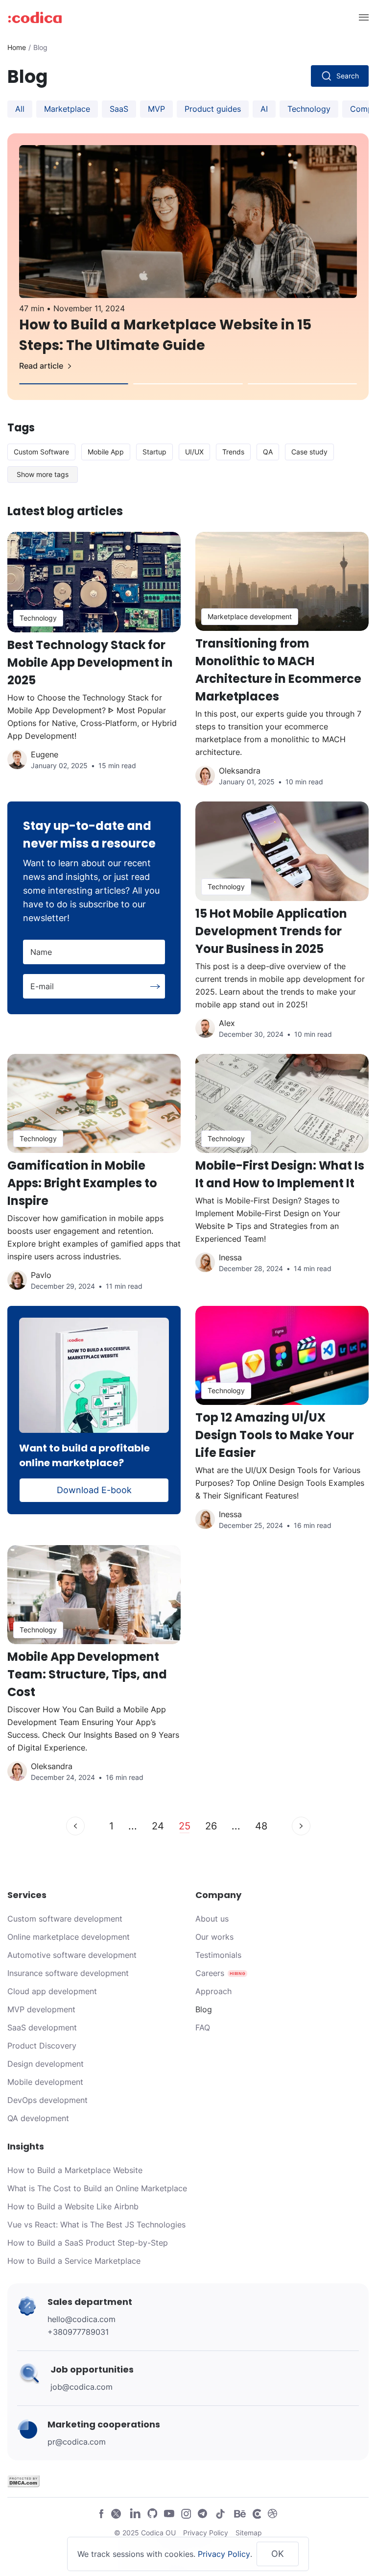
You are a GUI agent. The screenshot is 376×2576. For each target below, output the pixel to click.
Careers (210, 1973)
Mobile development (45, 2082)
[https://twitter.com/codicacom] (116, 2513)
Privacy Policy (206, 2533)
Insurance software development (68, 1973)
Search (348, 76)
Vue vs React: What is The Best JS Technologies (96, 2225)
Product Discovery (42, 2046)
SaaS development (42, 2027)
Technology (309, 109)
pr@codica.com (77, 2442)
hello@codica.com (82, 2319)
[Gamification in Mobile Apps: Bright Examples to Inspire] (94, 1180)
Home (17, 47)
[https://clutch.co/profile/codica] (257, 2513)
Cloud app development (52, 1991)
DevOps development (47, 2100)
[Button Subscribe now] (155, 987)
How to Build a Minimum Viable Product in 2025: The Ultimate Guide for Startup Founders (185, 335)
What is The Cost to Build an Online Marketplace (97, 2188)
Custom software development (65, 1919)
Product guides (213, 109)
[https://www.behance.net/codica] (240, 2513)
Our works (214, 1937)
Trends (233, 452)
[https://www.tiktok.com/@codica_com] (221, 2513)
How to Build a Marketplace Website (75, 2170)
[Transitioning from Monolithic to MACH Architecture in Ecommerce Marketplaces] (282, 667)
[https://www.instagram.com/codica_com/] (186, 2513)
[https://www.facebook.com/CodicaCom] (101, 2513)
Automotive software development (72, 1955)
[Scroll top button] (337, 2498)
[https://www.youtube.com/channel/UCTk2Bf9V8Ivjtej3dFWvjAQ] (169, 2513)
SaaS (119, 109)
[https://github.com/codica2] (152, 2513)
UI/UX (194, 452)
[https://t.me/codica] (203, 2513)
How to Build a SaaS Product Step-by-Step (88, 2243)
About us (212, 1919)
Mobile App (106, 452)
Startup (154, 452)
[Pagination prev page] (75, 1826)
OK (278, 2554)
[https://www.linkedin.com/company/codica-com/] (135, 2513)
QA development (38, 2118)
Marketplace (67, 109)
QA (268, 452)
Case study (309, 452)
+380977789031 (78, 2332)
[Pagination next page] (301, 1826)
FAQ (203, 2027)
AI (264, 109)
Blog (204, 2009)
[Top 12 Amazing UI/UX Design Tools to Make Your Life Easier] (282, 1426)
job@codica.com (82, 2387)
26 (211, 1826)
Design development (46, 2064)
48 (261, 1826)
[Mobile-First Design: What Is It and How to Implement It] (282, 1180)
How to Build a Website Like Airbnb (73, 2206)
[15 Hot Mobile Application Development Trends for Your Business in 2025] (282, 927)
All (20, 109)
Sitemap (249, 2533)
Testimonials (218, 1955)
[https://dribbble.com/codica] (272, 2513)
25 (185, 1826)
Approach (213, 1991)
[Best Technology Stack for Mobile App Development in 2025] (94, 667)
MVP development (41, 2009)
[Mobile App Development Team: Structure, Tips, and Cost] (94, 1671)
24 (158, 1826)
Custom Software (41, 452)
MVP (156, 109)
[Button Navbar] (363, 17)
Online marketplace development (69, 1937)
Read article (41, 366)
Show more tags (43, 474)
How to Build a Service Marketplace (74, 2261)
